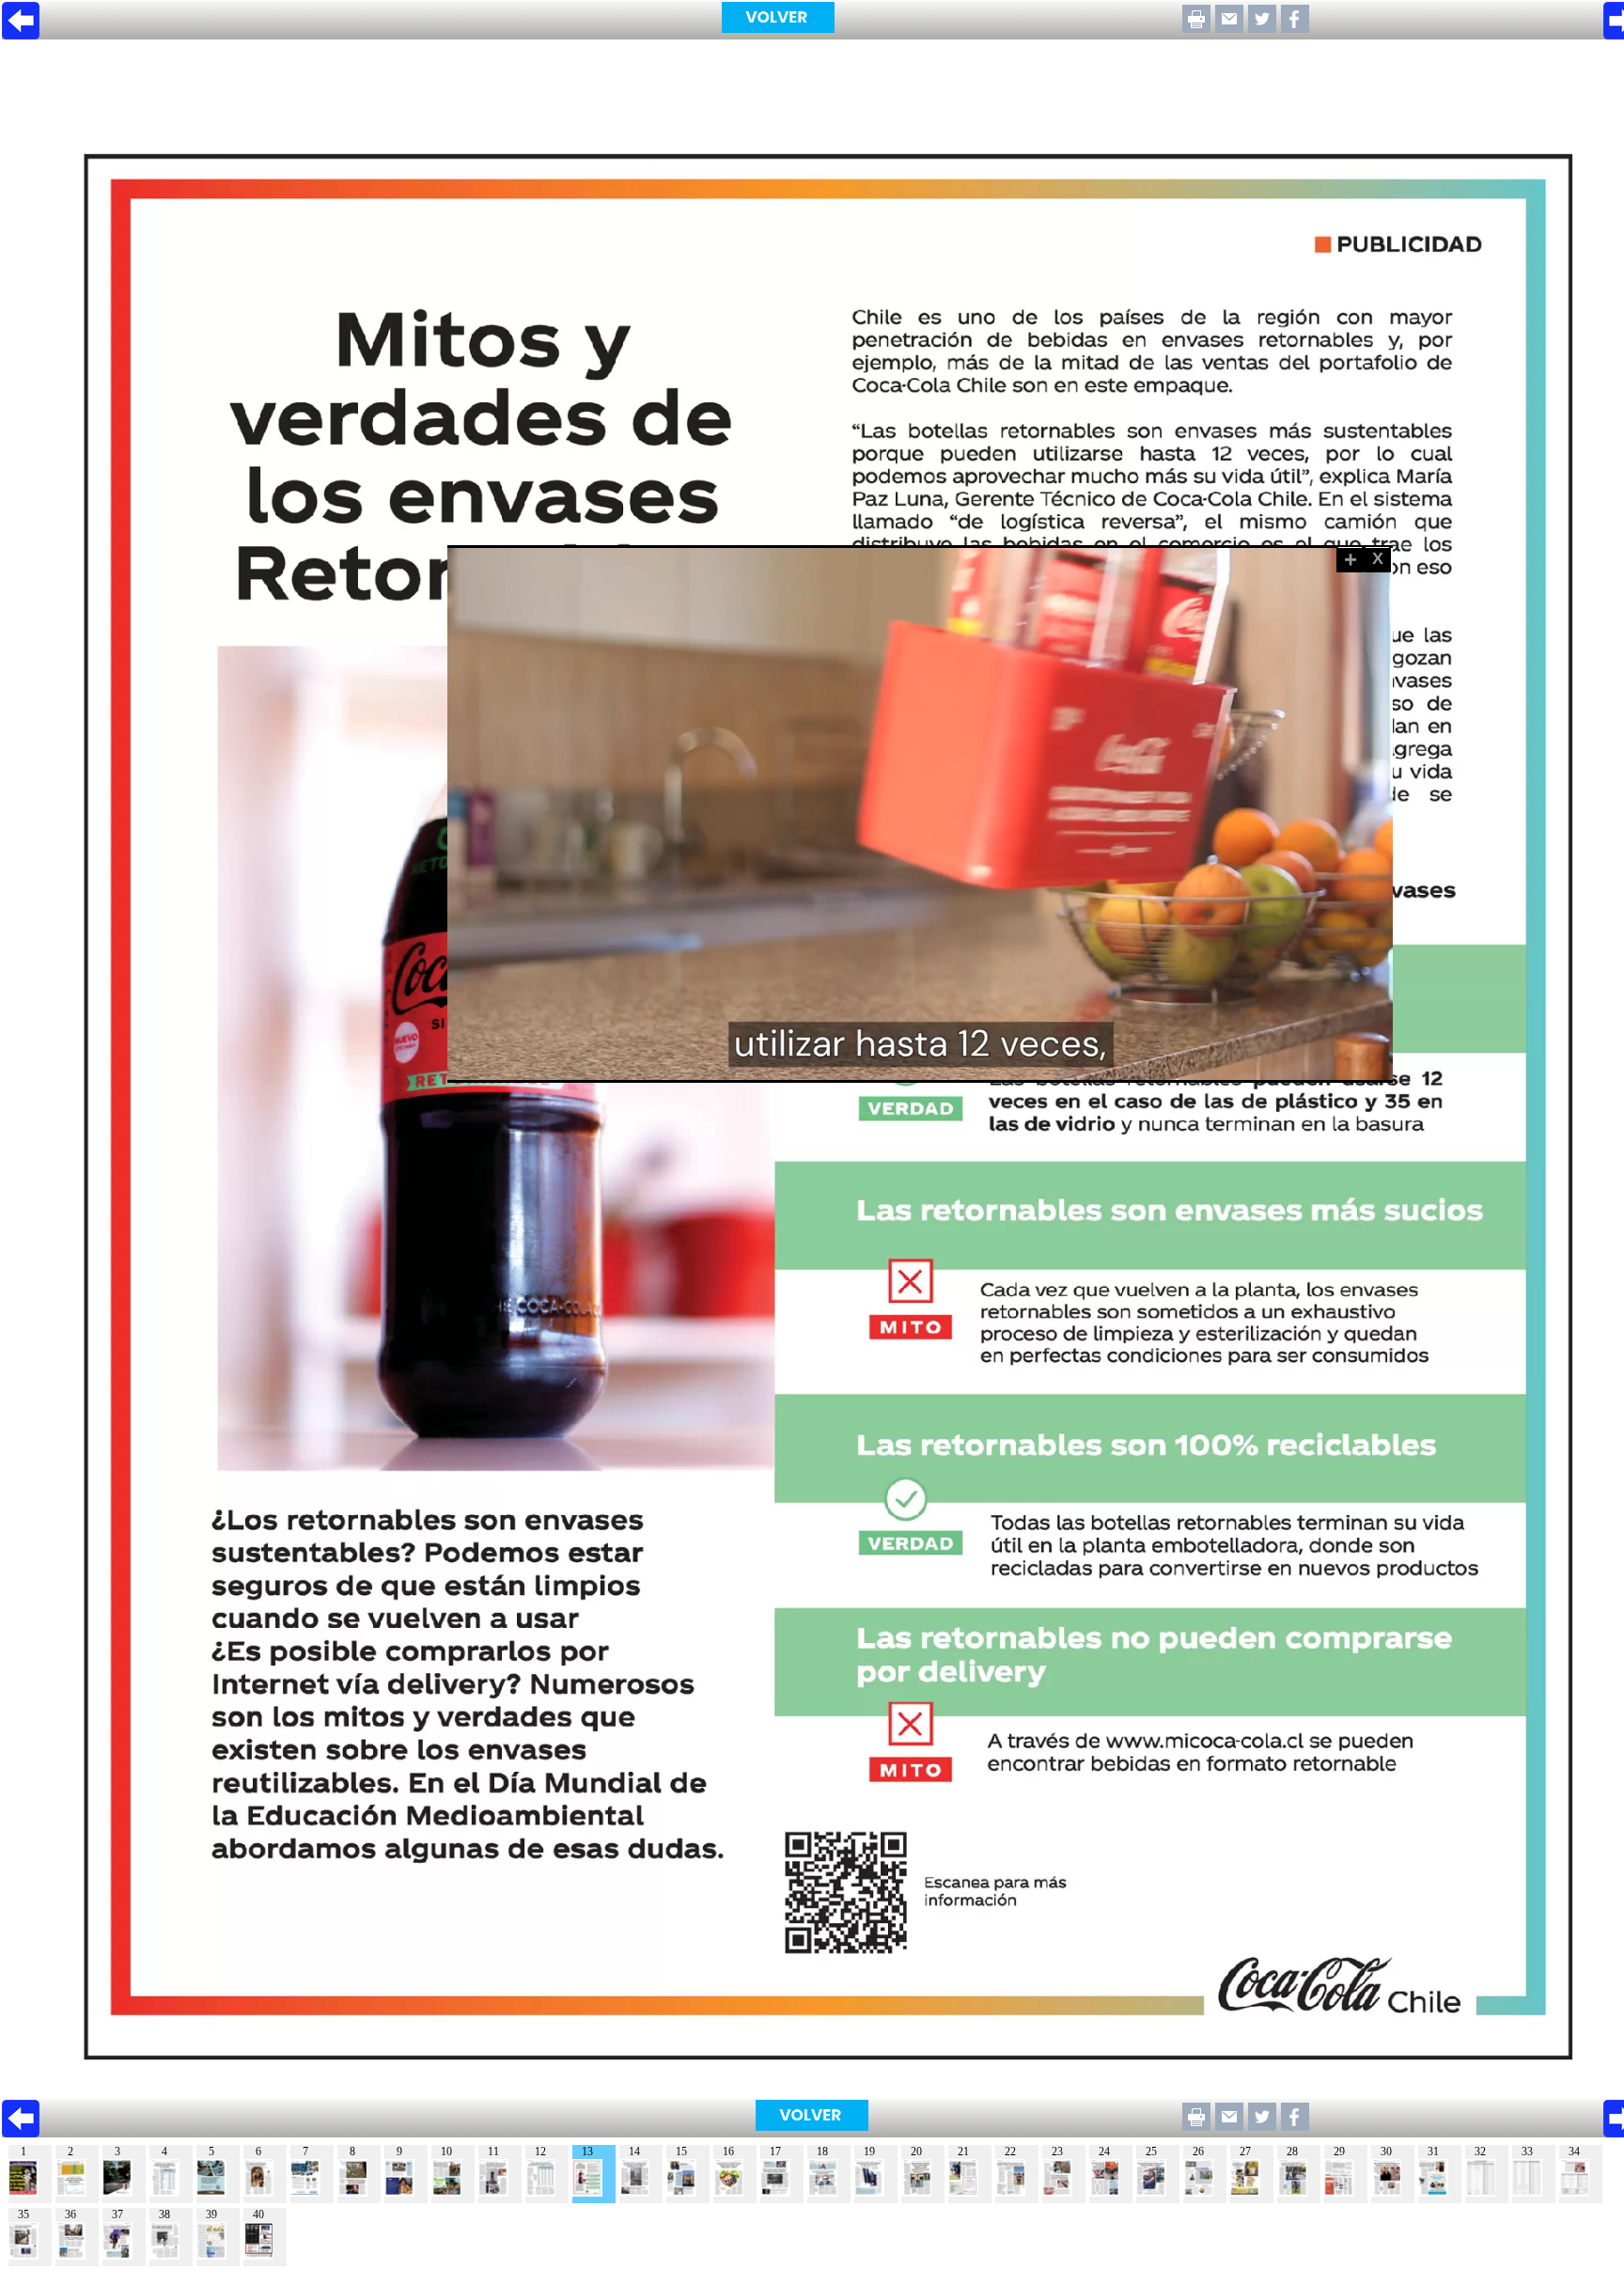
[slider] (899, 1069)
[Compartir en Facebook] (1295, 28)
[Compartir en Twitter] (1262, 28)
